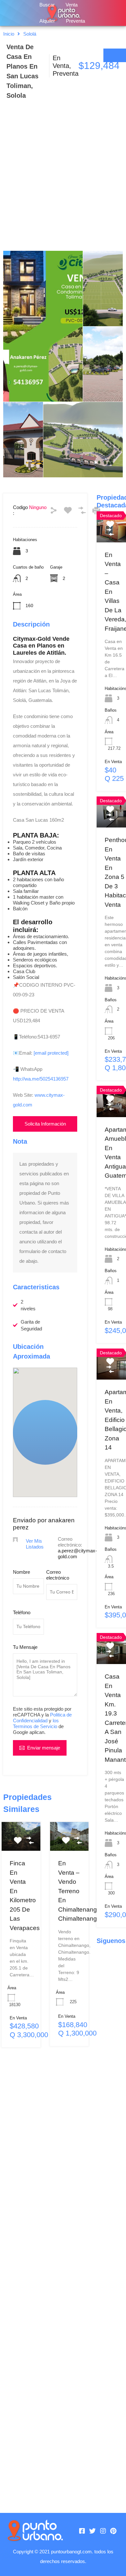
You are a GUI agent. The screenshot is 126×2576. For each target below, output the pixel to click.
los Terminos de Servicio (36, 1723)
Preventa (75, 21)
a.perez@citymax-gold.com (77, 1554)
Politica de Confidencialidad (42, 1718)
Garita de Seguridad (31, 1325)
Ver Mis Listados (35, 1544)
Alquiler (47, 21)
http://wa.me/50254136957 (41, 1079)
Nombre (21, 1572)
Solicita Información (45, 1124)
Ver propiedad (24, 1845)
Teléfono (22, 1612)
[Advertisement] (63, 184)
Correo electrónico (58, 1575)
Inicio (9, 34)
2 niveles (28, 1305)
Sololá (30, 34)
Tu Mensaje (25, 1647)
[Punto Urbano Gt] (35, 2531)
